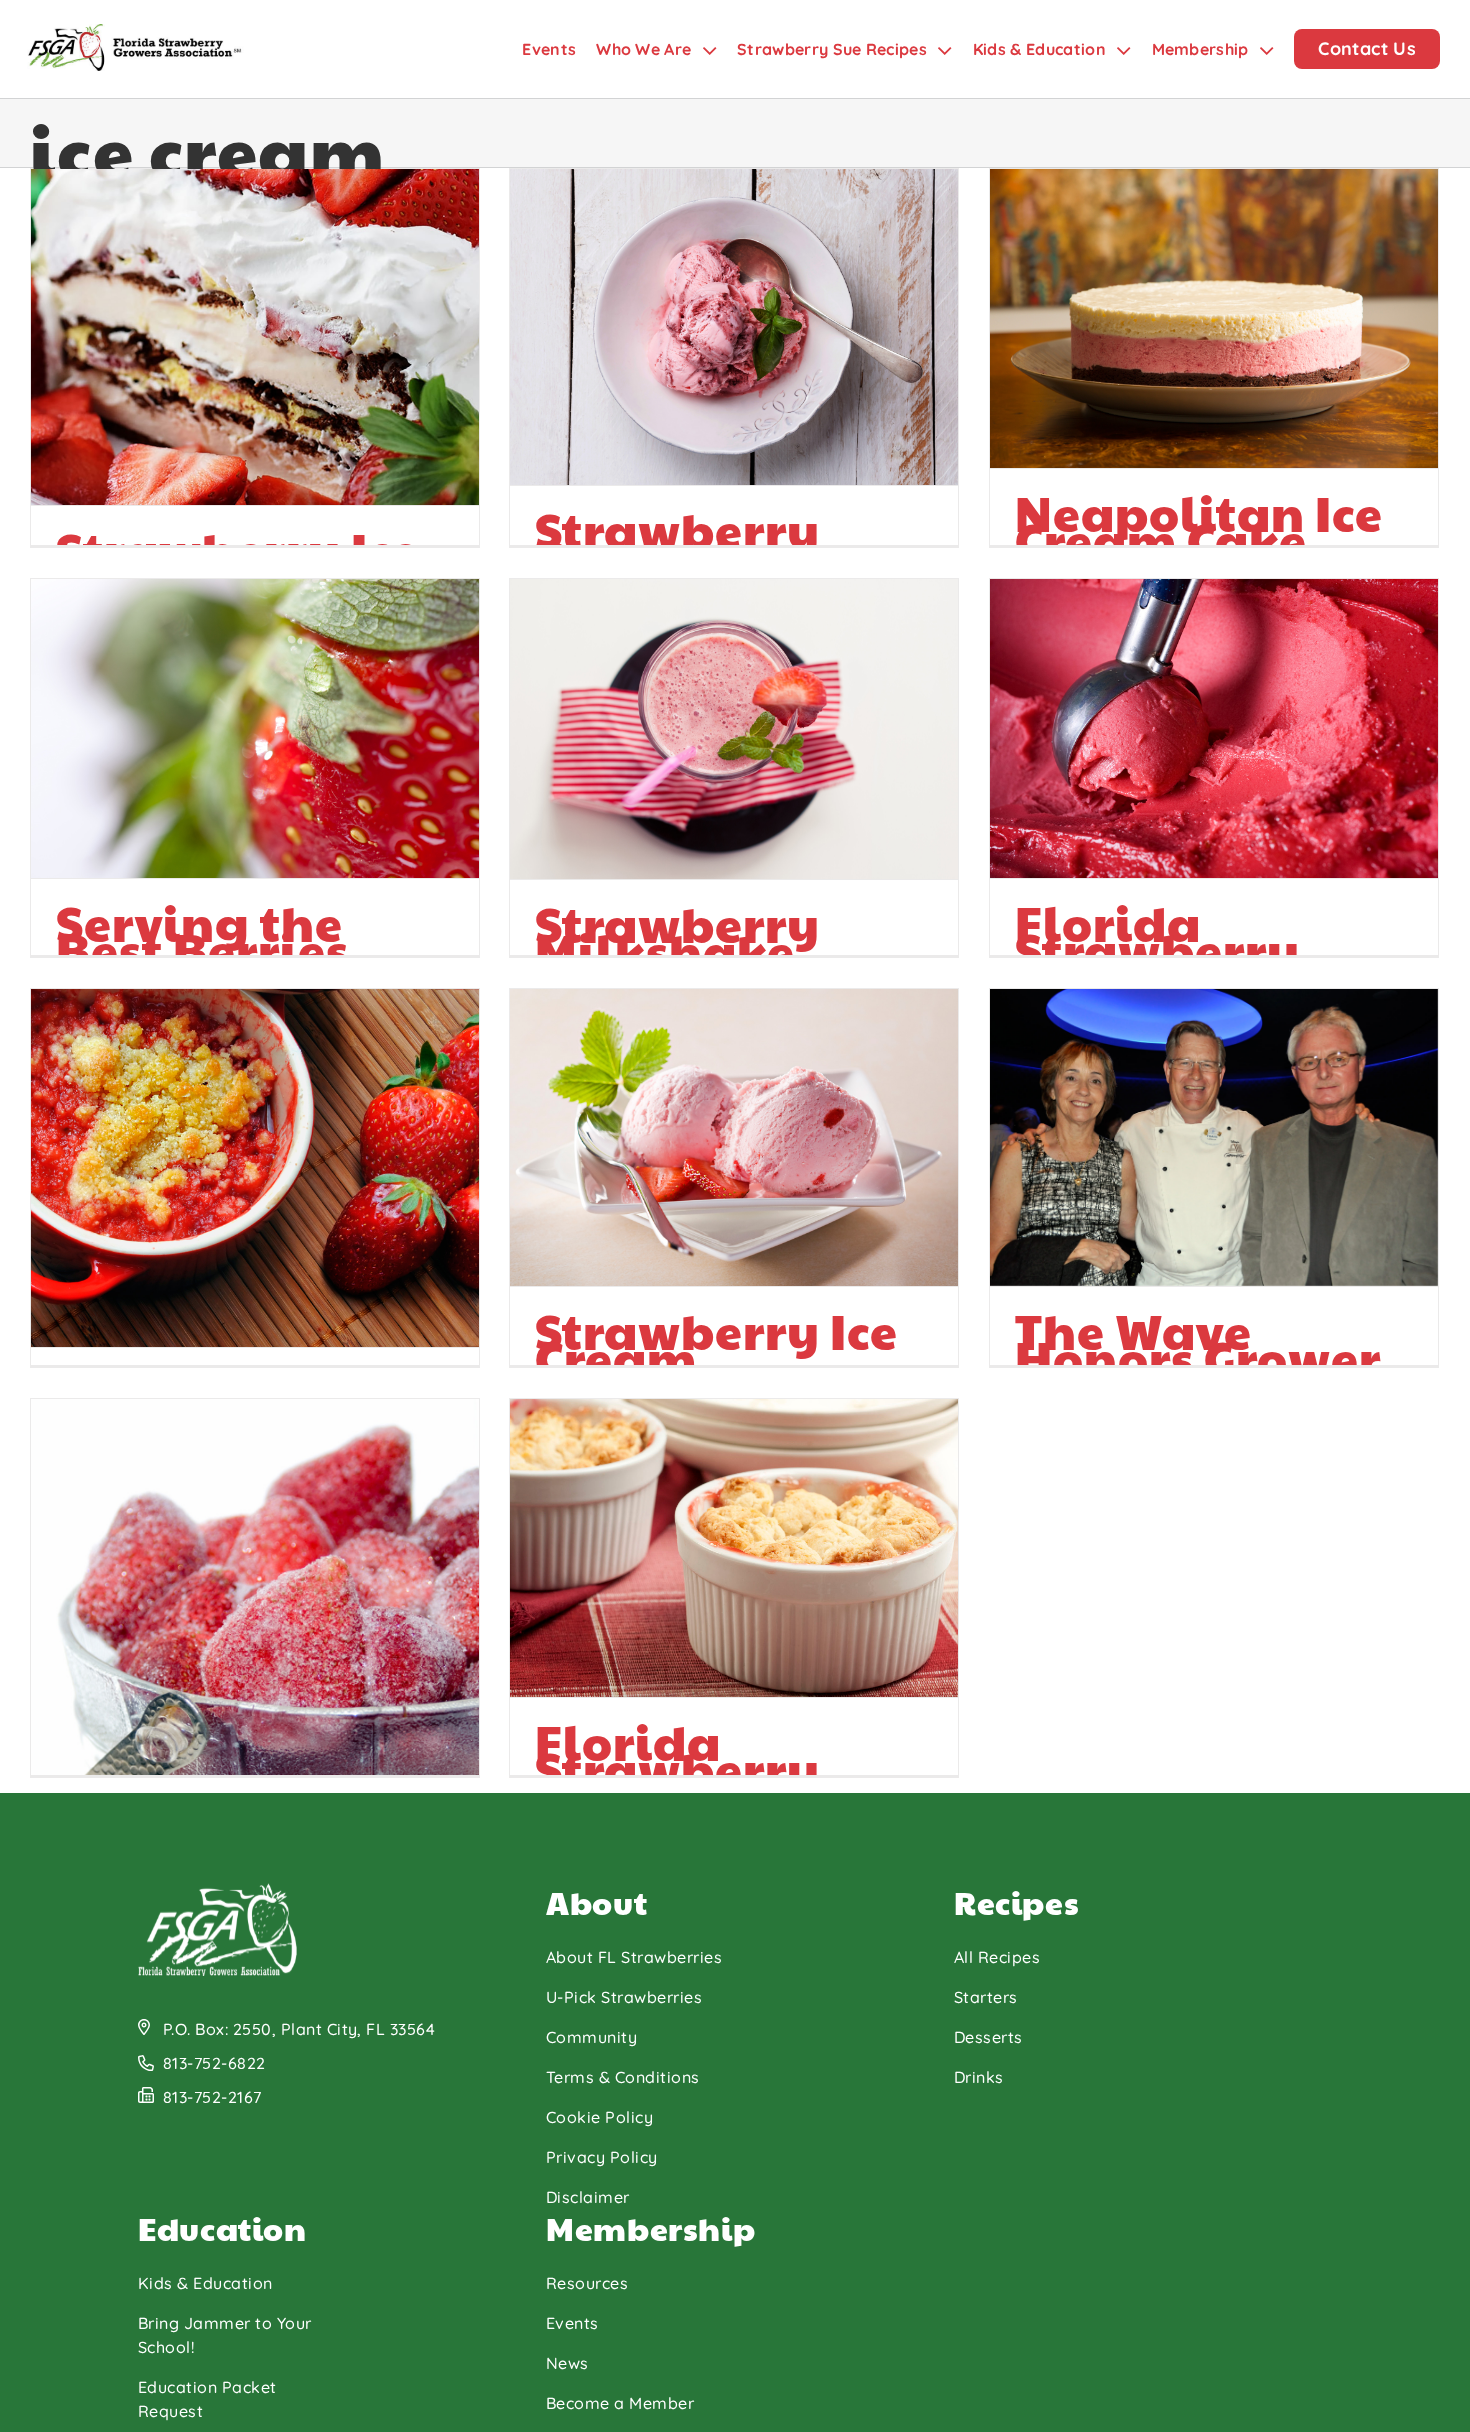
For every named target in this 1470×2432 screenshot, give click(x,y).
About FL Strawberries (634, 1957)
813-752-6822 (214, 2063)
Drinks (979, 2077)
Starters (986, 1997)
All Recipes (997, 1957)
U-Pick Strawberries (624, 1997)
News (567, 2363)
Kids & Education (205, 2283)
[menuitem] (559, 49)
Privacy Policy (602, 2157)
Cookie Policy (599, 2117)
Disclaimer (588, 2197)
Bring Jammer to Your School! (225, 2335)
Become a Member (620, 2403)
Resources (587, 2283)
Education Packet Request (207, 2399)
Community (591, 2037)
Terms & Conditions (623, 2077)
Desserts (988, 2037)
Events (572, 2323)
